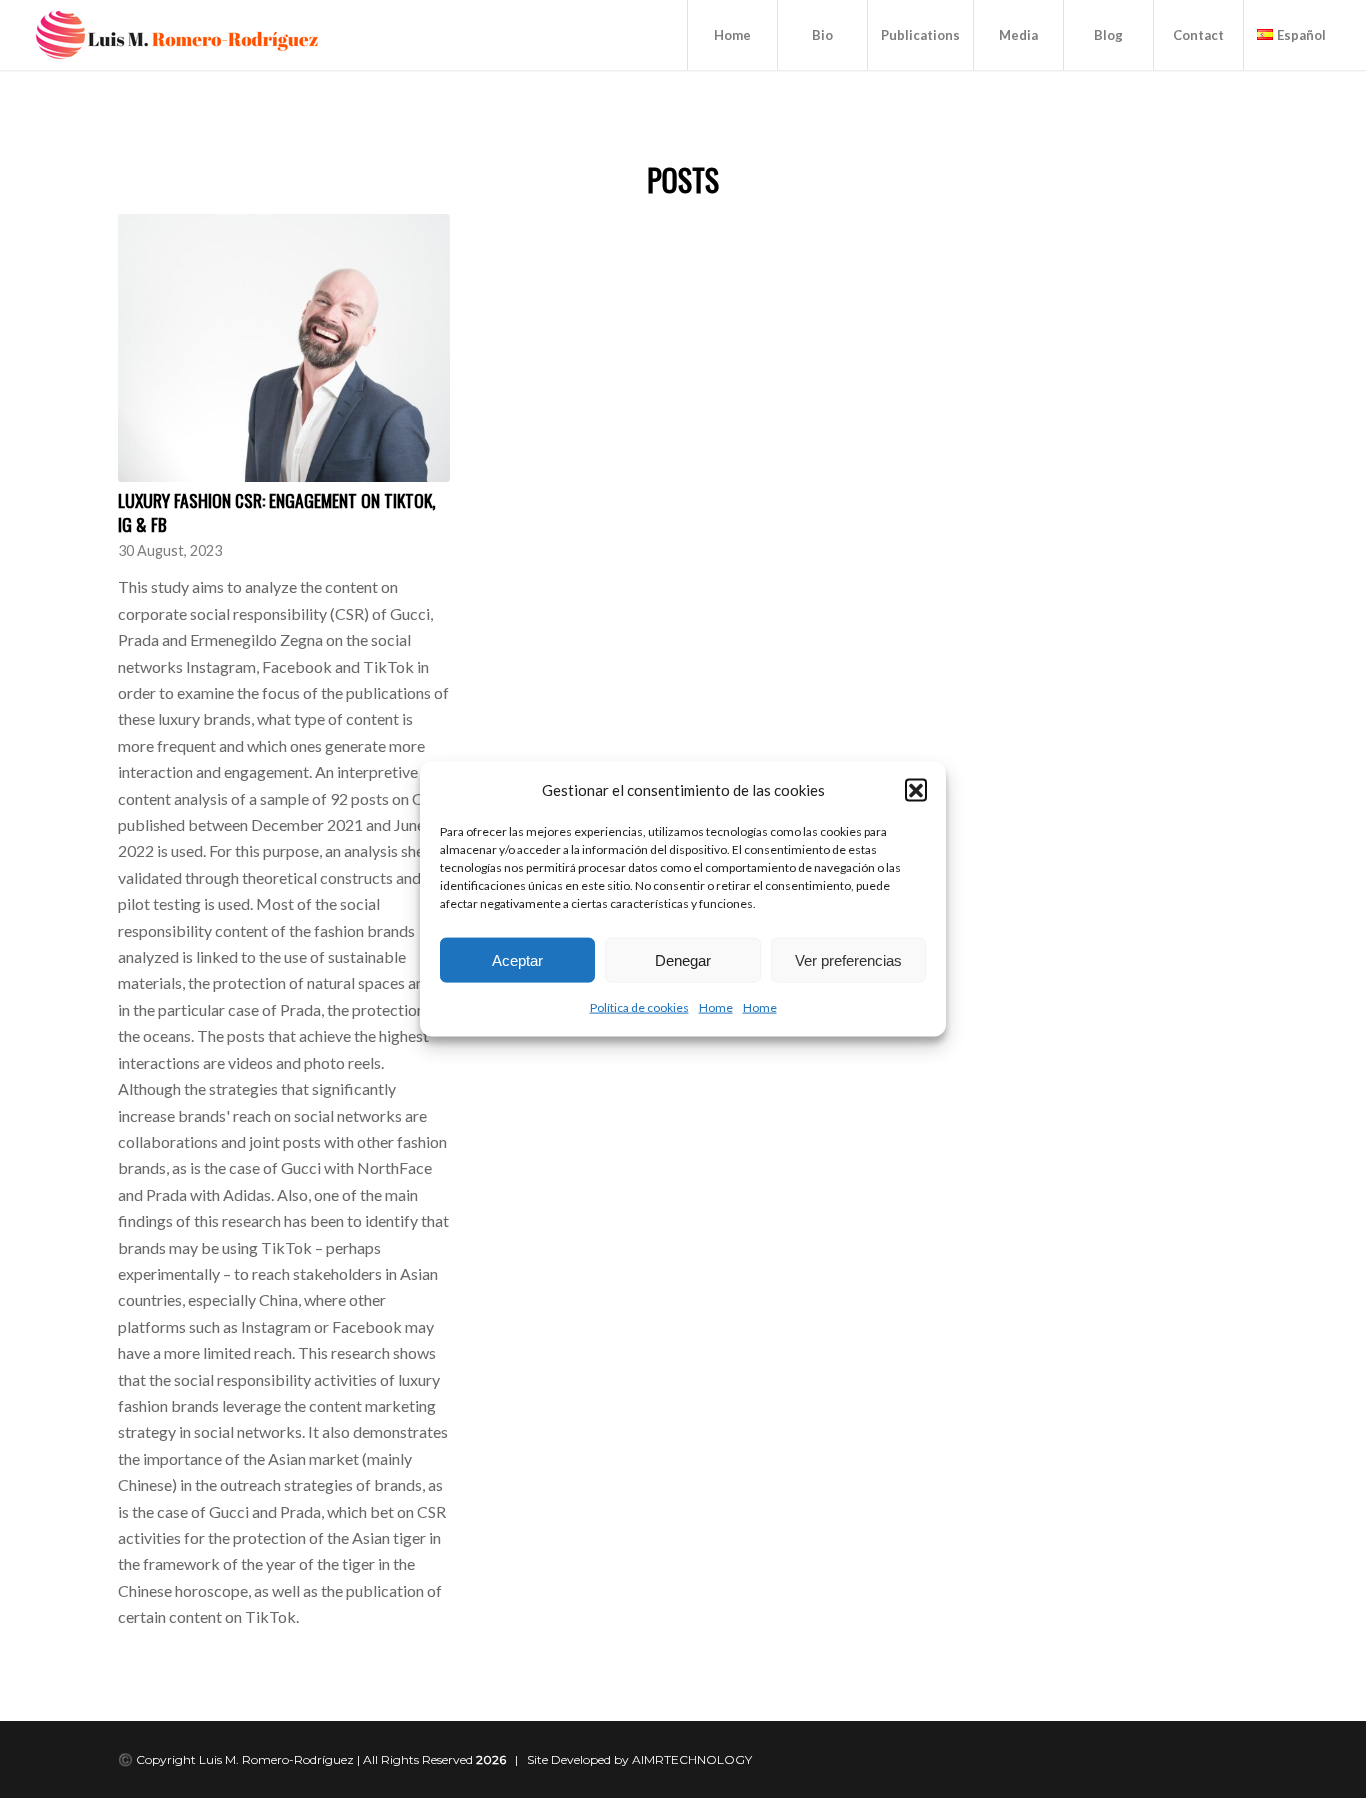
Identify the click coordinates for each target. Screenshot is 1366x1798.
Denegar (683, 960)
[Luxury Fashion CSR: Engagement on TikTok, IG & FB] (283, 348)
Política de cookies (639, 1007)
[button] (916, 790)
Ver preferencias (848, 960)
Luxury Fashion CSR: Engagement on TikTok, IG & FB (277, 512)
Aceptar (517, 960)
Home (716, 1007)
